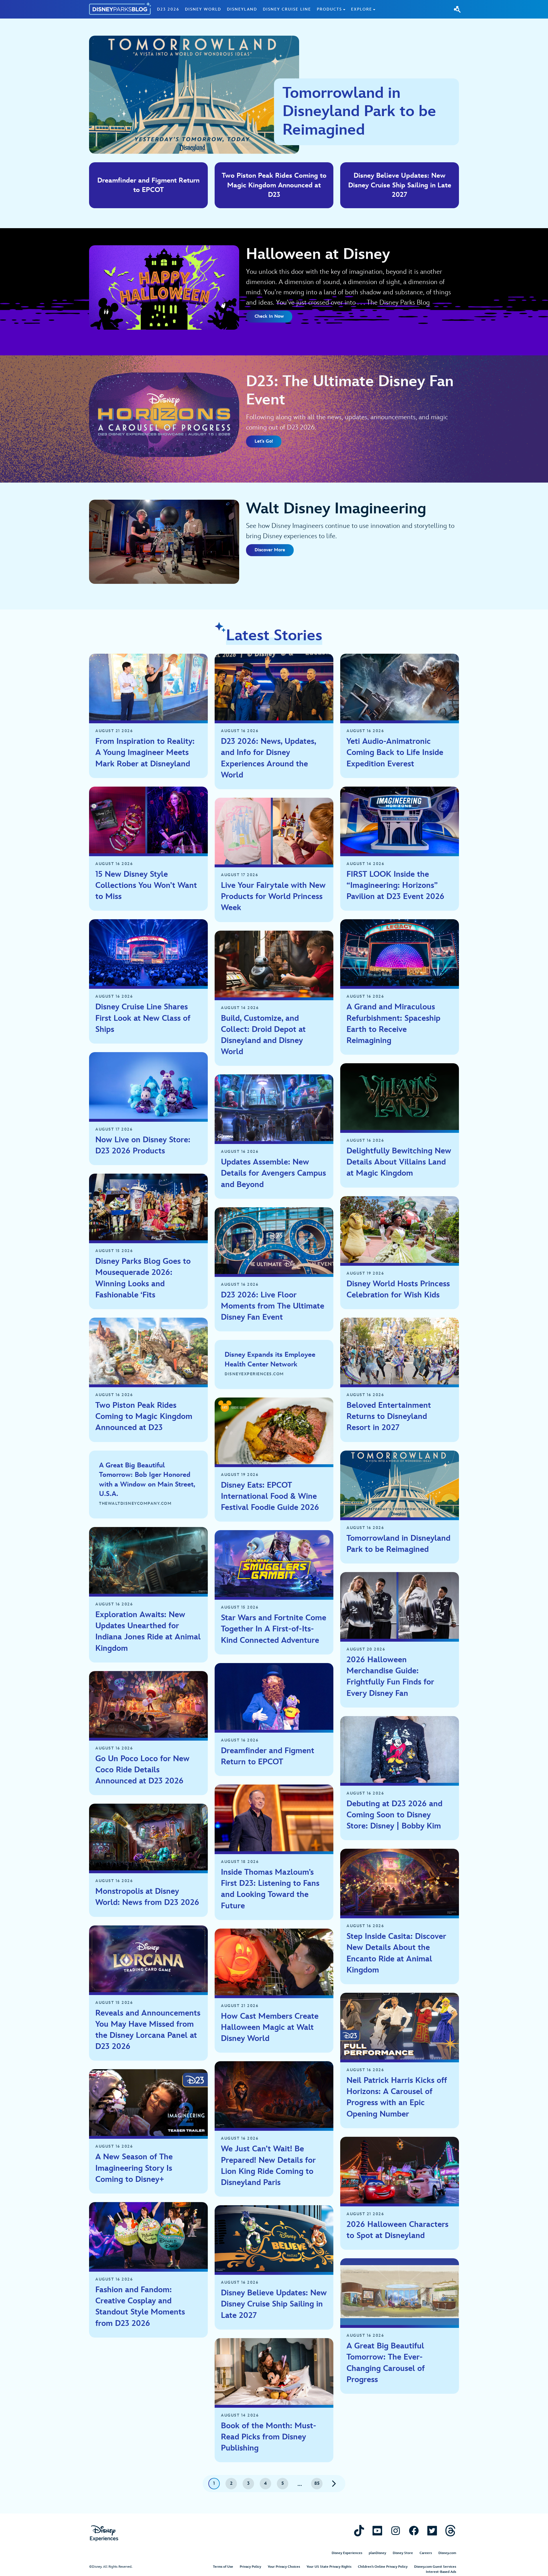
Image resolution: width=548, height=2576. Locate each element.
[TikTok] (359, 2531)
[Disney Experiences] (104, 2533)
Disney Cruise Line (287, 9)
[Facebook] (414, 2531)
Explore (362, 9)
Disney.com (447, 2553)
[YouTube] (377, 2531)
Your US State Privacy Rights (329, 2567)
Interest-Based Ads (441, 2572)
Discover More (270, 550)
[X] (432, 2531)
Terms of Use (223, 2567)
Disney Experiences (347, 2553)
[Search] (457, 9)
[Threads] (450, 2531)
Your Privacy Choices (284, 2567)
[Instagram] (396, 2531)
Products (329, 9)
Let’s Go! (264, 441)
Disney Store (403, 2553)
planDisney (377, 2553)
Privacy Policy (250, 2567)
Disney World (203, 9)
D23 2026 (168, 9)
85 (317, 2483)
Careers (426, 2553)
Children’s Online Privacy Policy (383, 2567)
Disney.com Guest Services (435, 2567)
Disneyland (242, 9)
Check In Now (269, 316)
